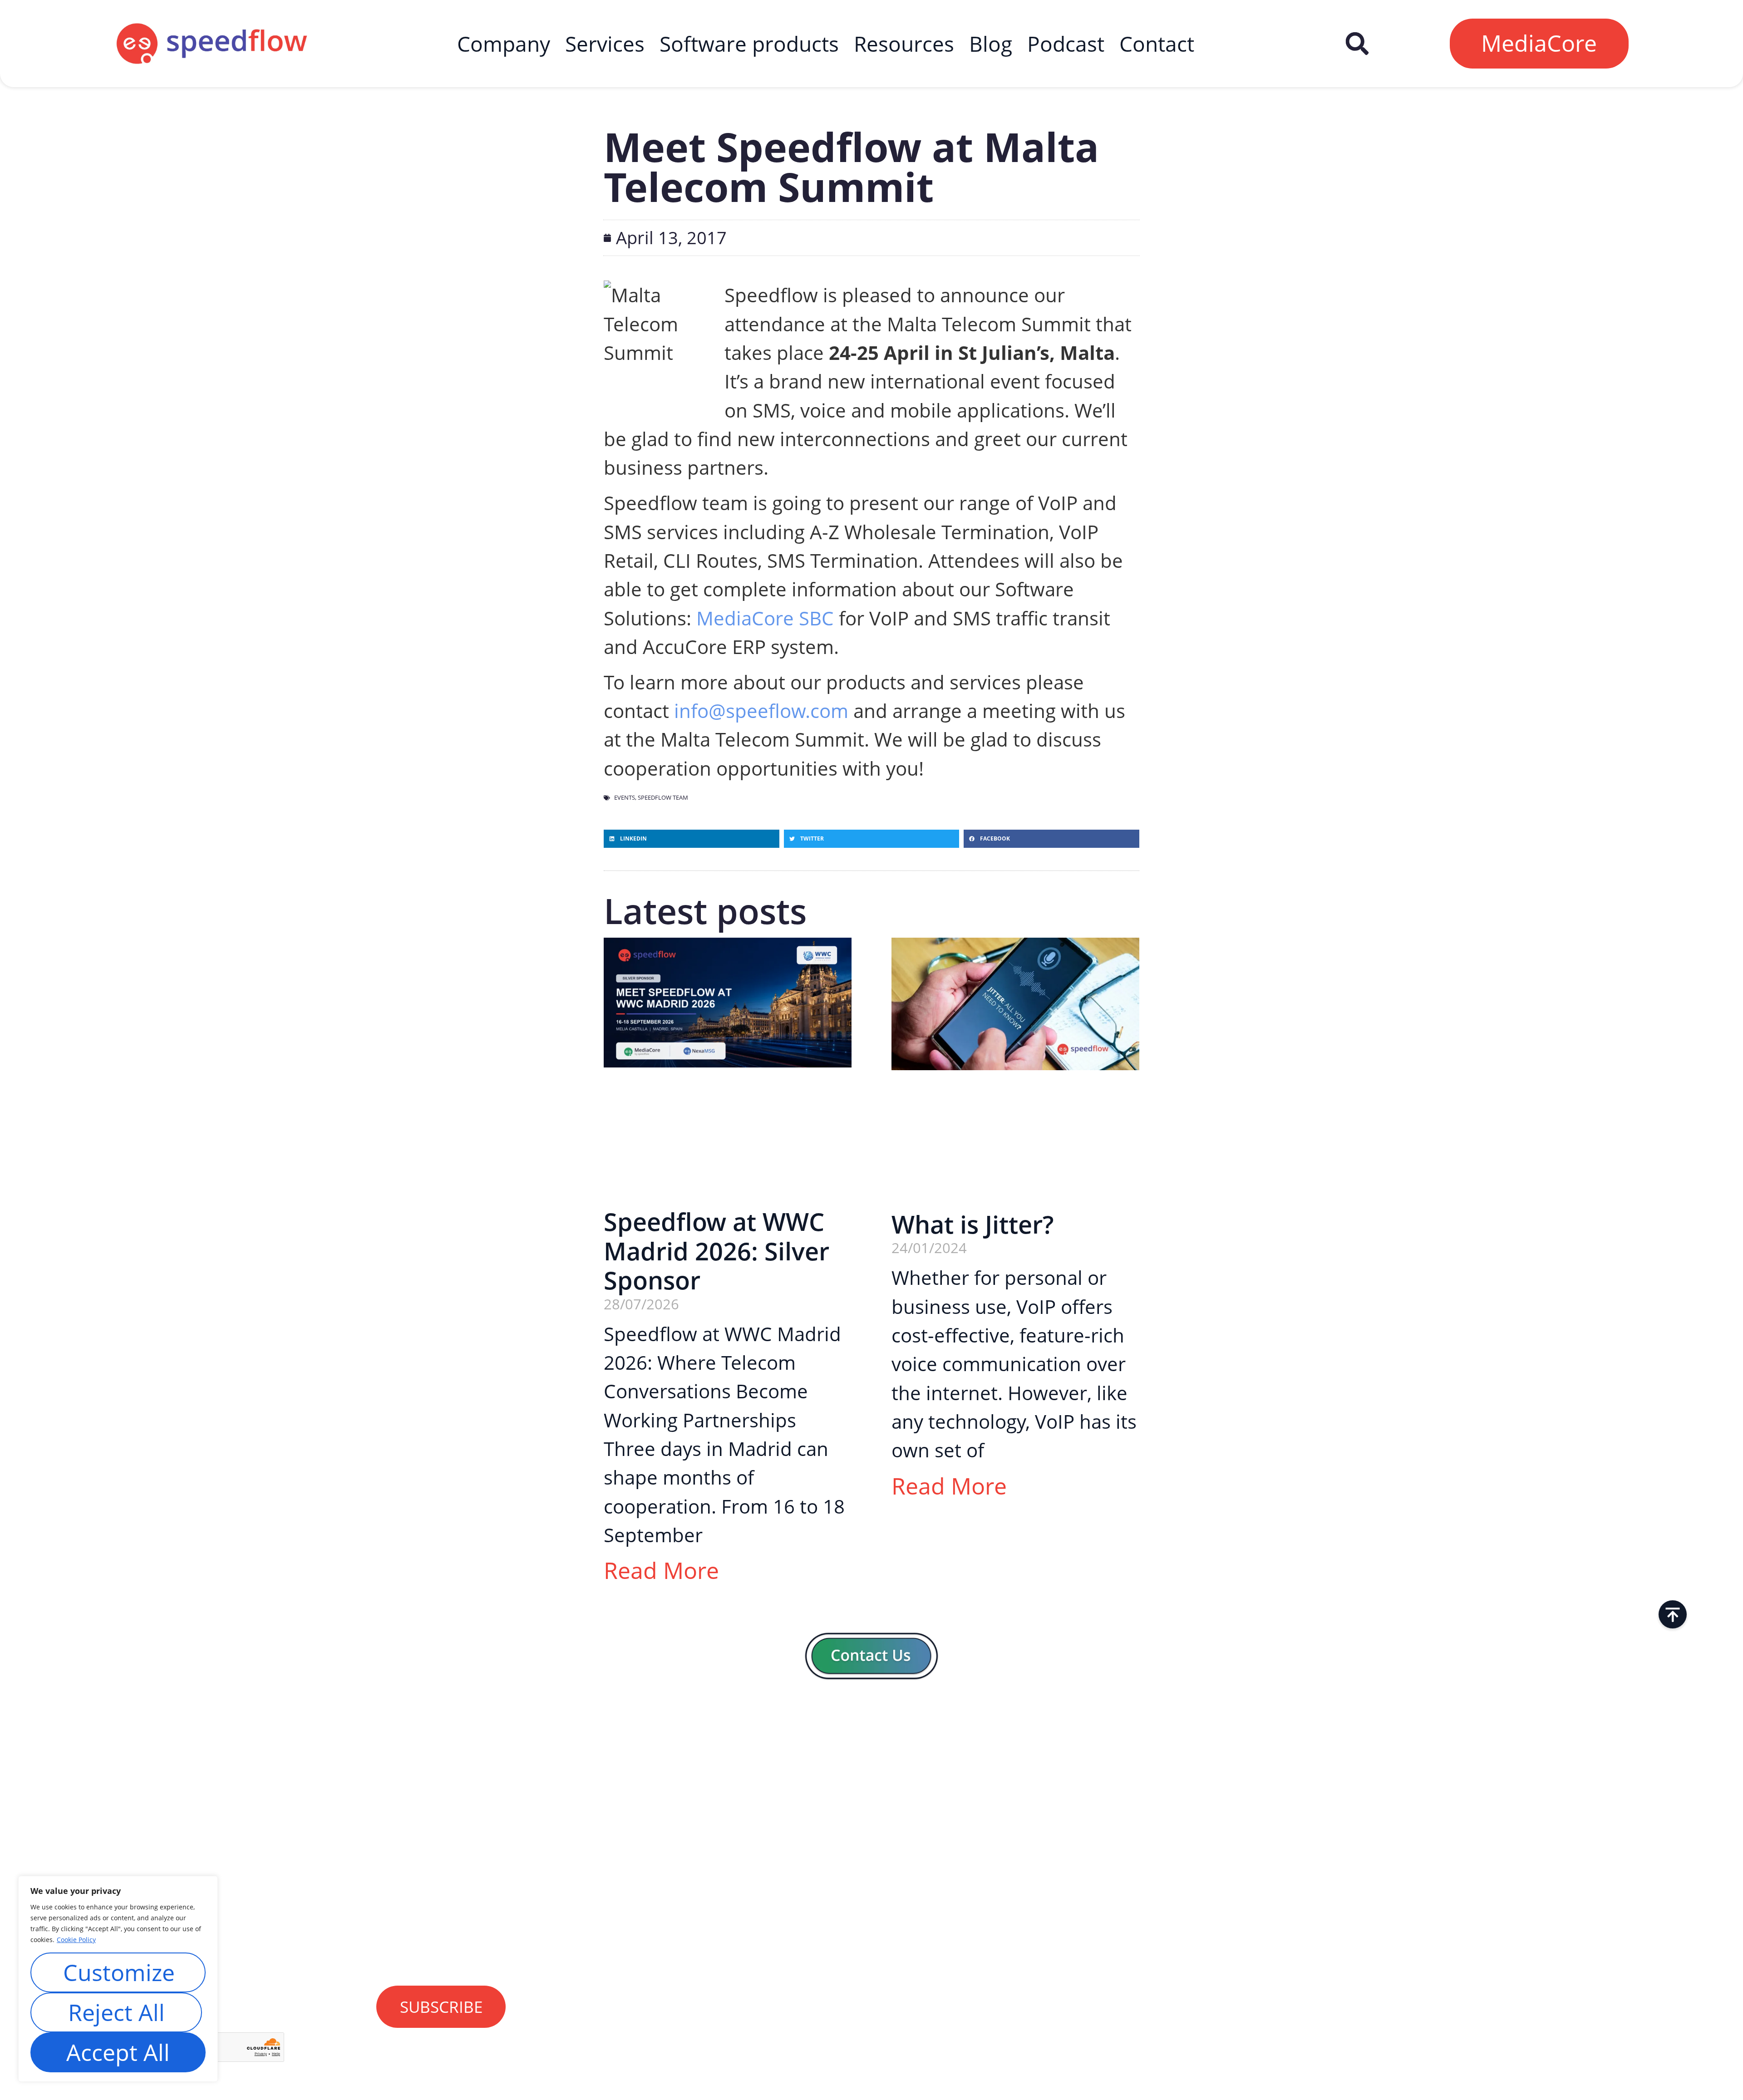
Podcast (1066, 44)
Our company (863, 1871)
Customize (119, 1972)
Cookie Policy (76, 1940)
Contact (1157, 44)
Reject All (116, 2012)
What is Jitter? (972, 1224)
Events (625, 797)
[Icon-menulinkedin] (1536, 1761)
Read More (661, 1570)
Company (504, 44)
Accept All (118, 2052)
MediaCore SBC (765, 618)
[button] (1357, 44)
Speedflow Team (663, 797)
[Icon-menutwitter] (1595, 1761)
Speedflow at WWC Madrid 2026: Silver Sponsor (716, 1251)
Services (605, 44)
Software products (749, 44)
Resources (904, 44)
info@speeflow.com (761, 711)
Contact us (852, 1935)
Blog (991, 44)
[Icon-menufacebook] (1565, 1761)
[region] (118, 1979)
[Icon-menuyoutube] (1624, 1761)
